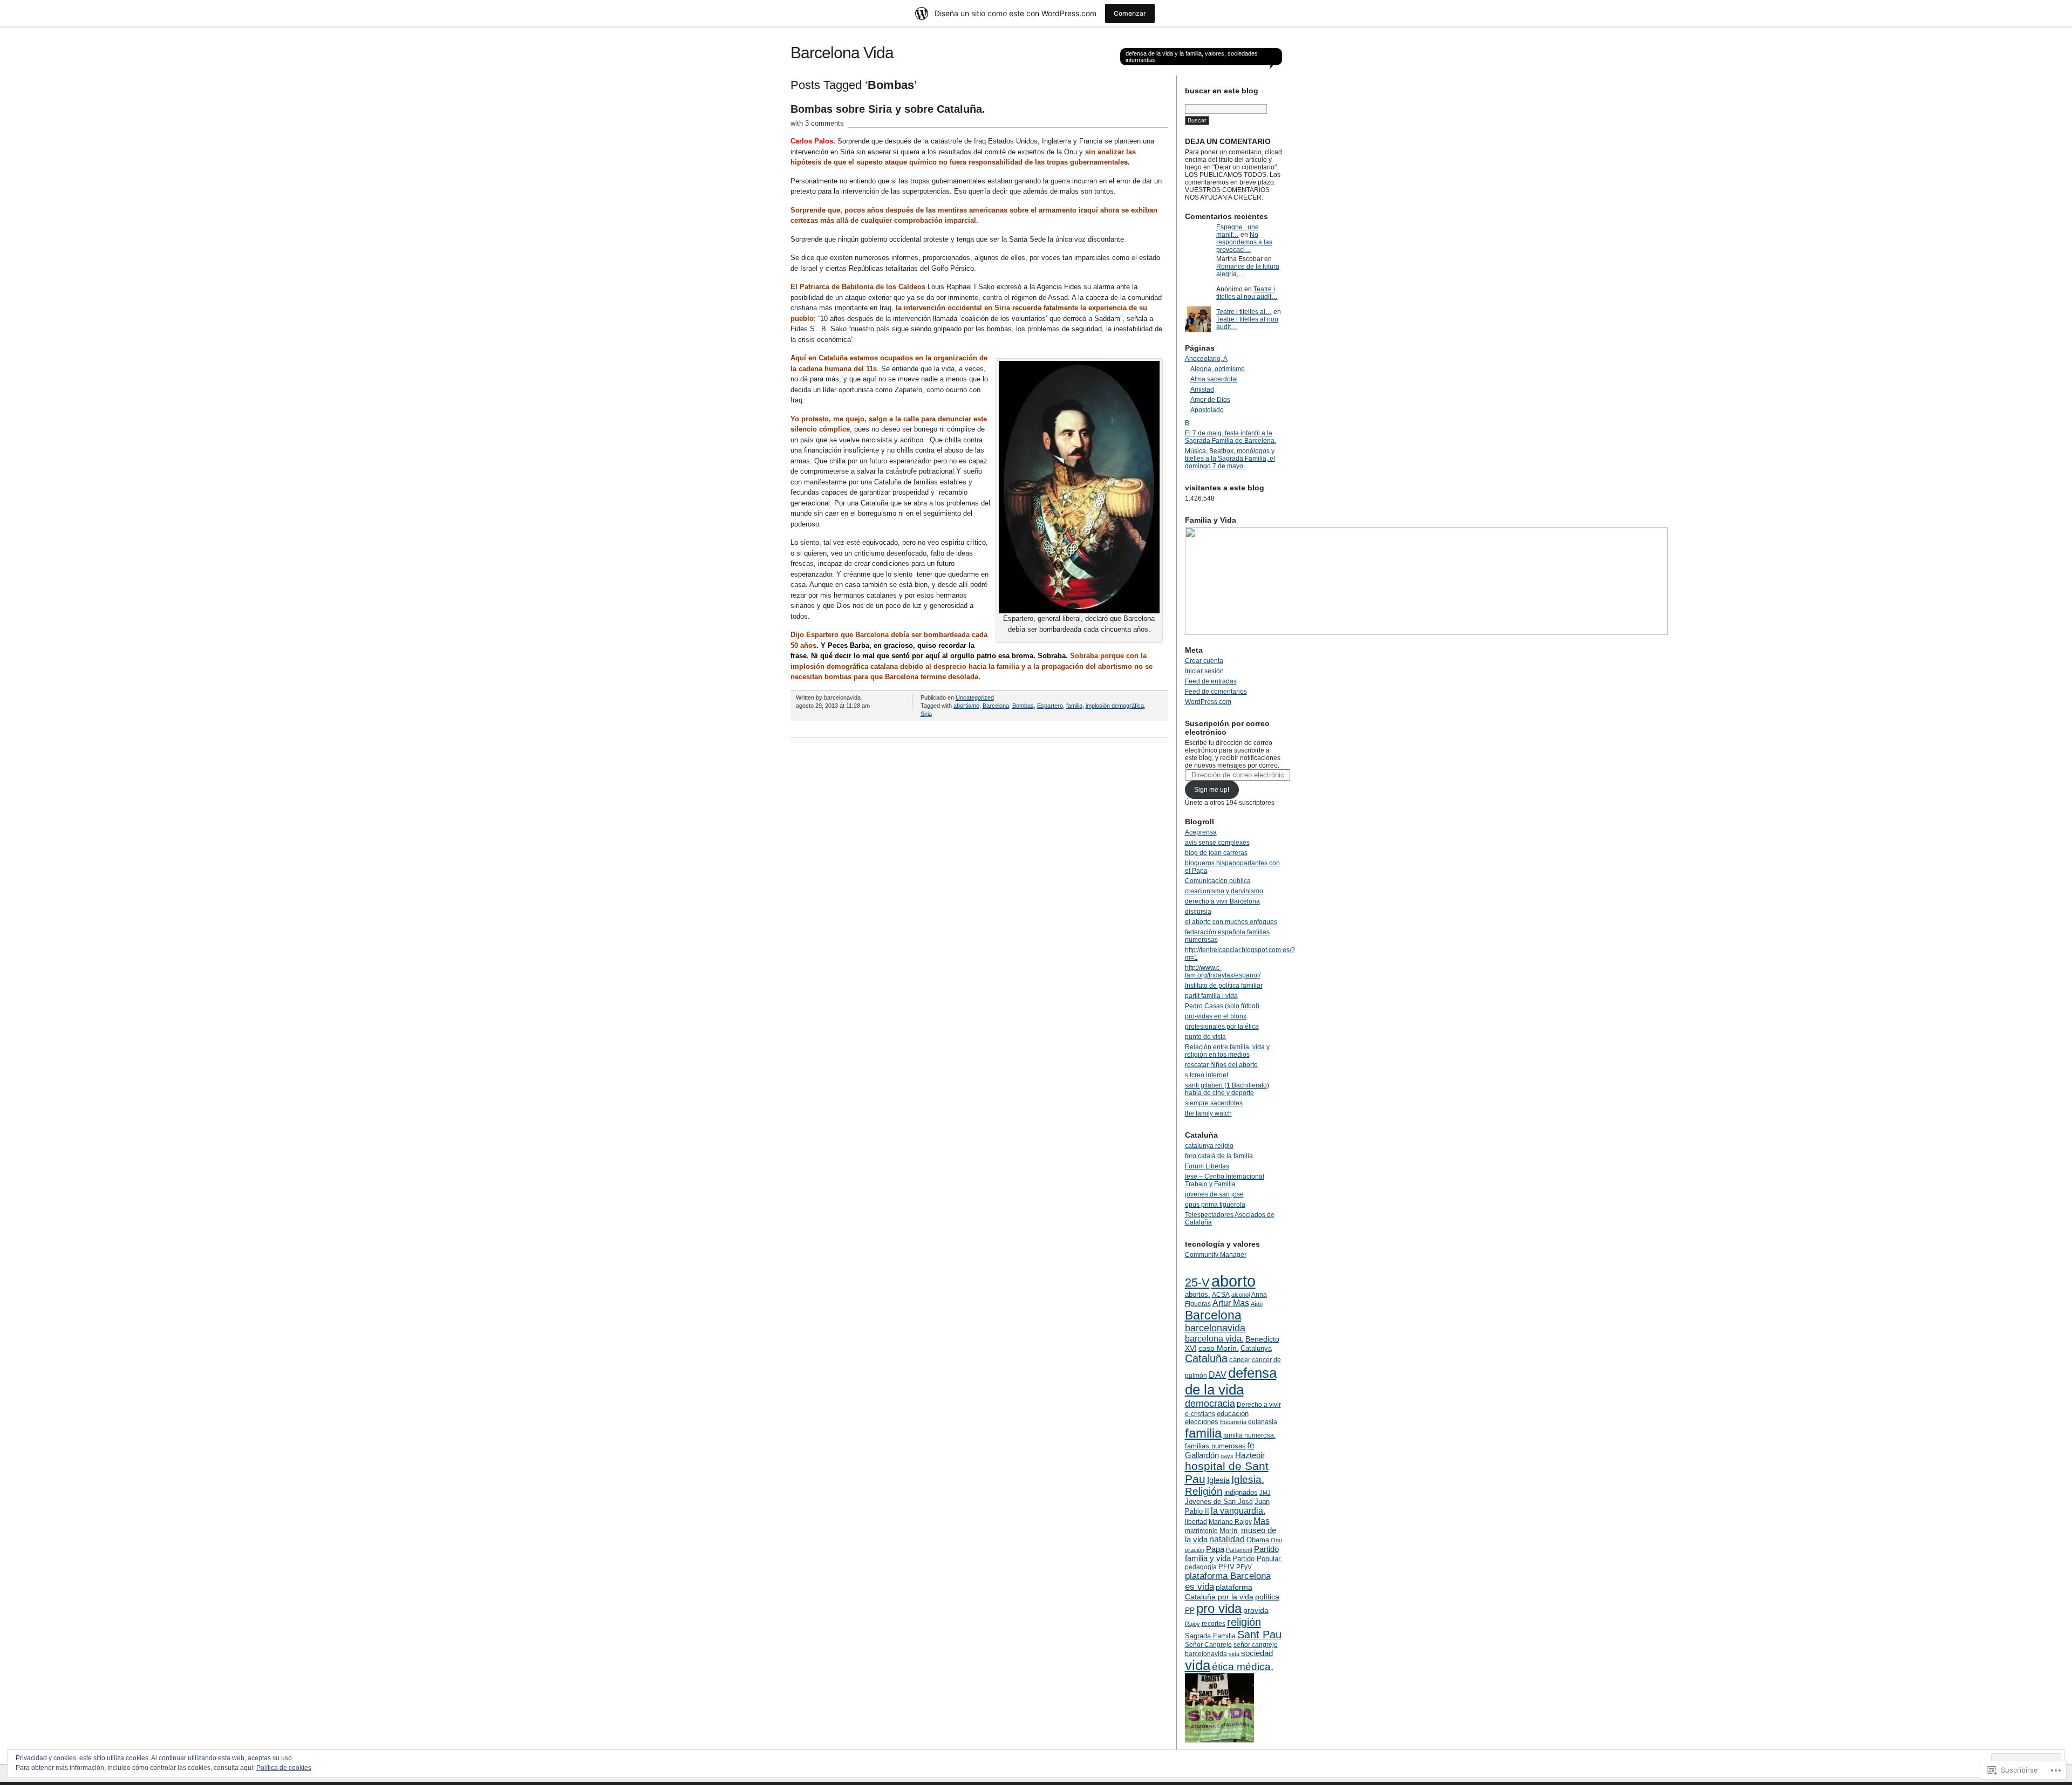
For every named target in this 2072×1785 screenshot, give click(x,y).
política (1267, 1597)
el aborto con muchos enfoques (1231, 922)
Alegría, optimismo (1218, 369)
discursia (1198, 912)
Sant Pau (1259, 1634)
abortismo (966, 706)
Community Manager (1216, 1255)
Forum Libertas (1207, 1166)
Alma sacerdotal (1214, 379)
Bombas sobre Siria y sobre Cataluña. (888, 109)
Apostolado (1207, 410)
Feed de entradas (1211, 681)
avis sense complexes (1217, 843)
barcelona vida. (1214, 1339)
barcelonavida (1215, 1328)
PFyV (1244, 1567)
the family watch (1208, 1113)
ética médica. (1243, 1667)
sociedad (1257, 1653)
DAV (1218, 1374)
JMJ (1265, 1493)
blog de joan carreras (1216, 853)
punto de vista (1205, 1037)
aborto (1233, 1281)
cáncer (1240, 1360)
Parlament (1239, 1550)
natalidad (1227, 1539)
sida (1234, 1654)
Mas (1262, 1521)
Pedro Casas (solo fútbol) (1222, 1006)
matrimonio (1201, 1531)
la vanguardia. (1238, 1510)
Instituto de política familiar (1224, 986)
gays (1227, 1456)
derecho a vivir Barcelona (1222, 901)
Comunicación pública (1218, 881)
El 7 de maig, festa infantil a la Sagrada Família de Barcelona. (1231, 437)
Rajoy (1192, 1624)
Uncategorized (975, 697)
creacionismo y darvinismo (1224, 891)
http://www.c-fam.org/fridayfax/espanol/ (1223, 972)
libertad (1196, 1522)
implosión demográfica (1115, 706)
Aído (1257, 1304)
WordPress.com (1208, 702)
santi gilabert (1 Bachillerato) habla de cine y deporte (1227, 1089)
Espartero (1050, 706)
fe (1251, 1445)
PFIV (1226, 1567)
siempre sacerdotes (1214, 1103)
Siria (926, 714)
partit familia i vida (1211, 996)
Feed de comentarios (1216, 692)
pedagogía (1201, 1567)
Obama (1258, 1540)
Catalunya (1256, 1348)
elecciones (1202, 1422)
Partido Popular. (1257, 1559)
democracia (1210, 1404)
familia (1074, 706)
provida (1256, 1610)
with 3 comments (817, 123)
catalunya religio (1209, 1146)
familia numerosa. (1249, 1435)
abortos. (1198, 1294)
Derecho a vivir (1259, 1405)
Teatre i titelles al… (1244, 312)
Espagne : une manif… (1238, 231)
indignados (1241, 1492)
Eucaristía (1233, 1422)
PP (1190, 1610)
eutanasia (1263, 1422)
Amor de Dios (1210, 400)
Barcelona (996, 706)
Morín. (1229, 1531)
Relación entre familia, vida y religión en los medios (1227, 1051)
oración (1195, 1550)
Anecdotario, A (1206, 359)
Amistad (1202, 389)
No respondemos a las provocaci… (1244, 242)
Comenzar (1130, 13)
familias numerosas (1215, 1446)
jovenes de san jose (1214, 1194)
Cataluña (1206, 1358)
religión (1244, 1622)
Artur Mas (1231, 1303)
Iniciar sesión (1204, 671)
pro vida (1219, 1608)
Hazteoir (1250, 1455)
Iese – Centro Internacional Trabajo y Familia (1225, 1180)
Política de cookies (284, 1768)
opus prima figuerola (1215, 1205)
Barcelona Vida (842, 53)
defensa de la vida (1231, 1381)
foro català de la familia (1219, 1156)
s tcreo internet (1207, 1075)
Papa (1215, 1549)
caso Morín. (1219, 1348)
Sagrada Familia (1210, 1636)
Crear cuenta (1204, 661)
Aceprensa (1201, 832)
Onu (1276, 1540)
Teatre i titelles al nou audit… (1247, 293)
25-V (1197, 1283)
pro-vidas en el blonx (1216, 1016)
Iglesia (1218, 1480)
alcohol (1241, 1295)
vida (1198, 1665)
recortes (1214, 1624)
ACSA (1221, 1295)
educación (1233, 1414)
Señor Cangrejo (1208, 1645)
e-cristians (1200, 1414)
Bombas (1023, 706)
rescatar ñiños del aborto (1221, 1065)
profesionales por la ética (1222, 1027)
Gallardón (1202, 1455)
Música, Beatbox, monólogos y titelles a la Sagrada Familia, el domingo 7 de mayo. (1230, 459)
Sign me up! (1212, 790)
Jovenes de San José (1219, 1502)
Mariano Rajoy (1230, 1522)
